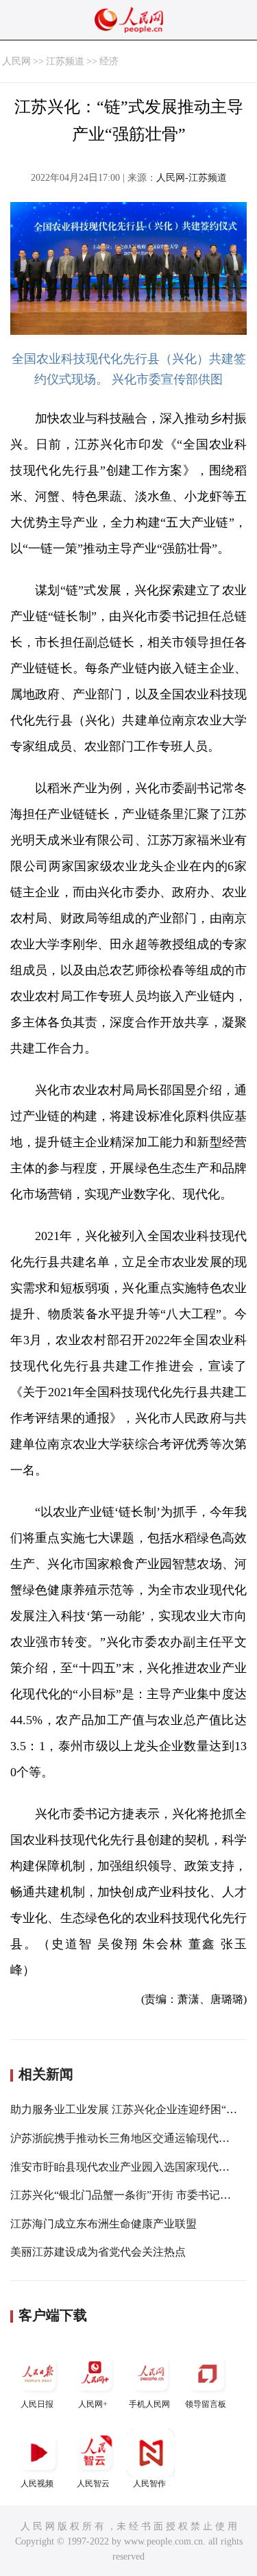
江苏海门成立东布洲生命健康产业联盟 (103, 2224)
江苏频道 (65, 61)
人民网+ (93, 2404)
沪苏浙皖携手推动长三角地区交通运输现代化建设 (131, 2138)
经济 (109, 61)
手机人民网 (149, 2404)
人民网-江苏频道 (192, 178)
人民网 (16, 61)
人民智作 (149, 2484)
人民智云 (93, 2484)
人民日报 (37, 2404)
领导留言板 (206, 2404)
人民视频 (37, 2484)
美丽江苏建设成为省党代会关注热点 (98, 2252)
